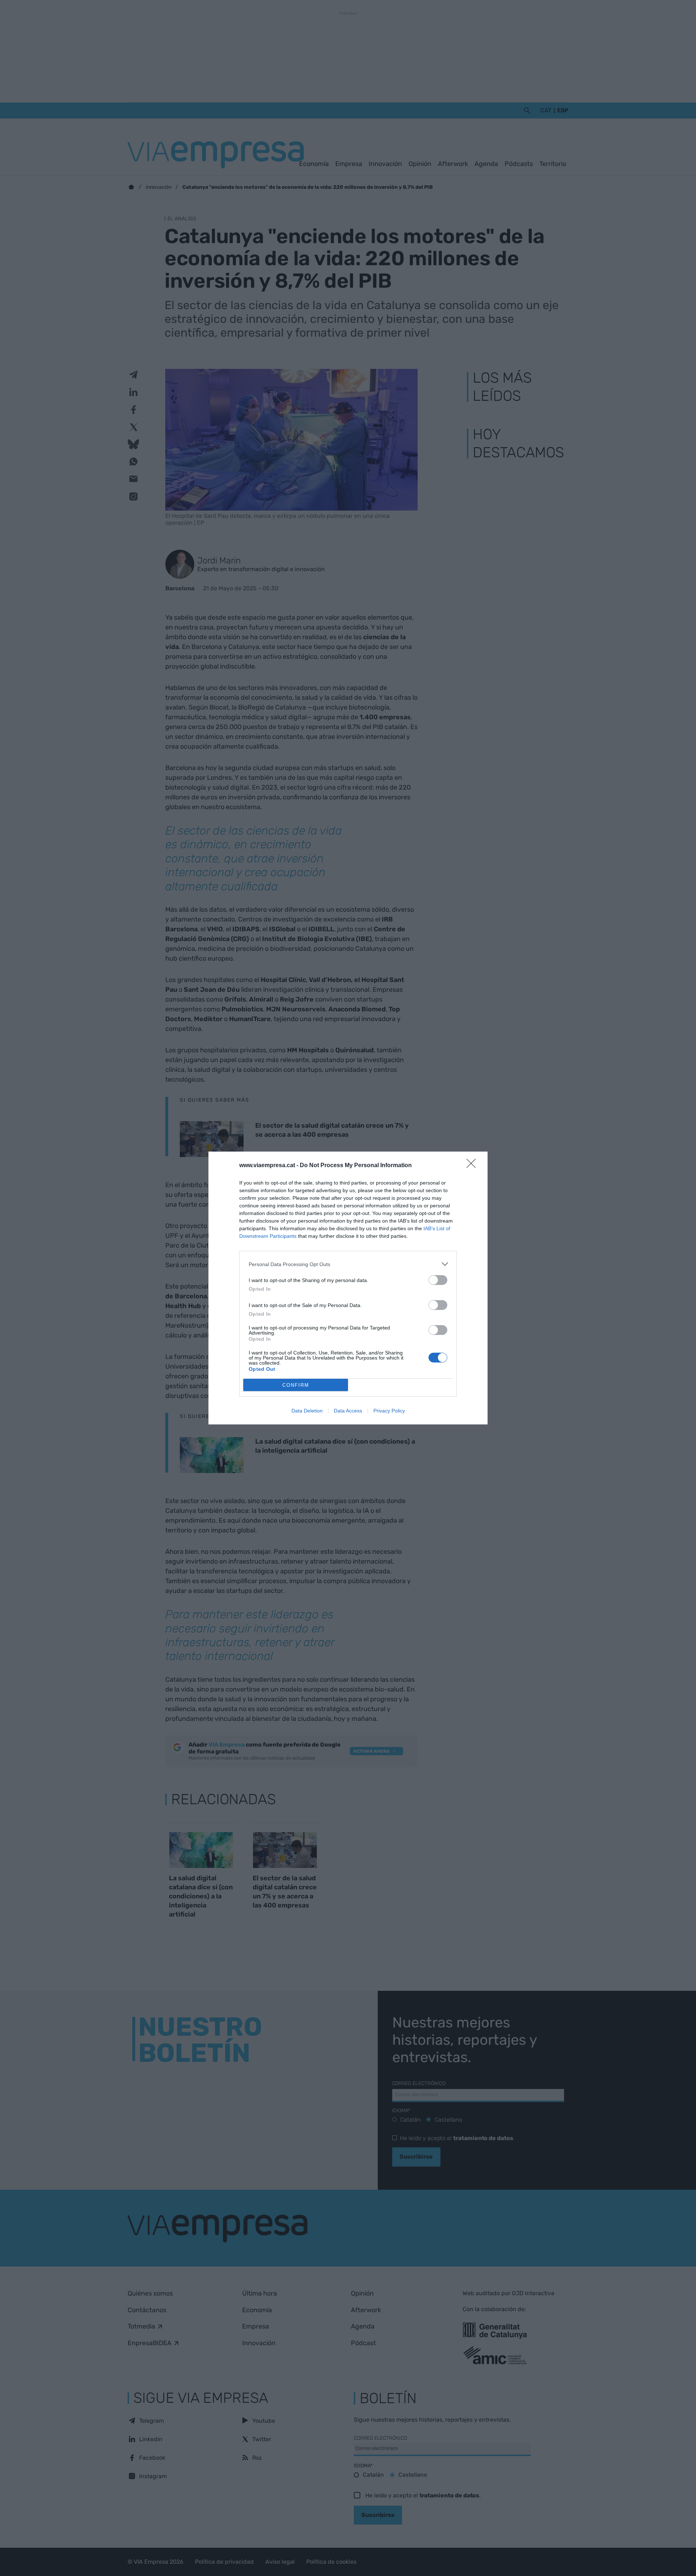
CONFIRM (296, 1385)
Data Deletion (307, 1411)
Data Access (348, 1411)
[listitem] (348, 1264)
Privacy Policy (389, 1411)
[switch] (438, 1280)
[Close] (473, 1166)
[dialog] (348, 1288)
